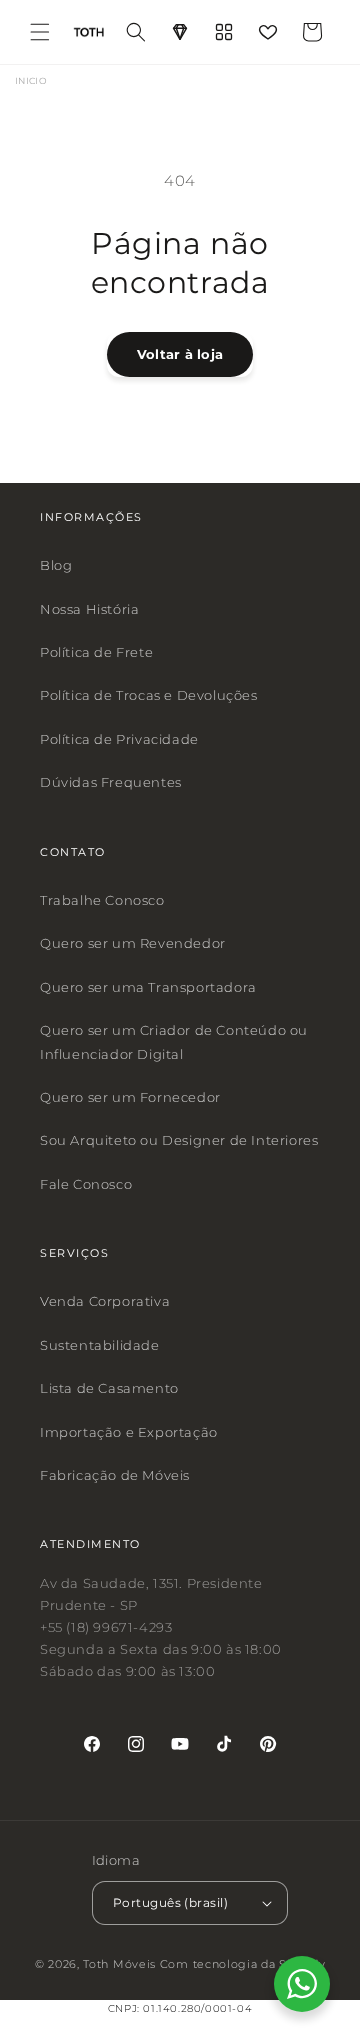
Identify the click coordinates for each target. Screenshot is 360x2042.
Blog (56, 565)
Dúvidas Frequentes (111, 782)
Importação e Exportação (129, 1432)
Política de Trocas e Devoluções (149, 696)
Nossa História (89, 609)
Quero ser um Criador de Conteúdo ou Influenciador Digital (174, 1041)
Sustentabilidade (100, 1345)
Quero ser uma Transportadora (148, 987)
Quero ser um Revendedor (133, 944)
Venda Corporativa (105, 1302)
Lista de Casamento (109, 1388)
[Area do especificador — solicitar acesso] (180, 32)
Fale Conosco (86, 1184)
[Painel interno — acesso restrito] (224, 32)
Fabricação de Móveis (115, 1475)
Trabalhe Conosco (102, 900)
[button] (40, 32)
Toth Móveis (119, 1964)
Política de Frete (96, 652)
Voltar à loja (180, 354)
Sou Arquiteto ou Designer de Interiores (179, 1140)
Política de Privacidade (119, 739)
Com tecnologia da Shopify (243, 1964)
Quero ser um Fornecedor (130, 1097)
